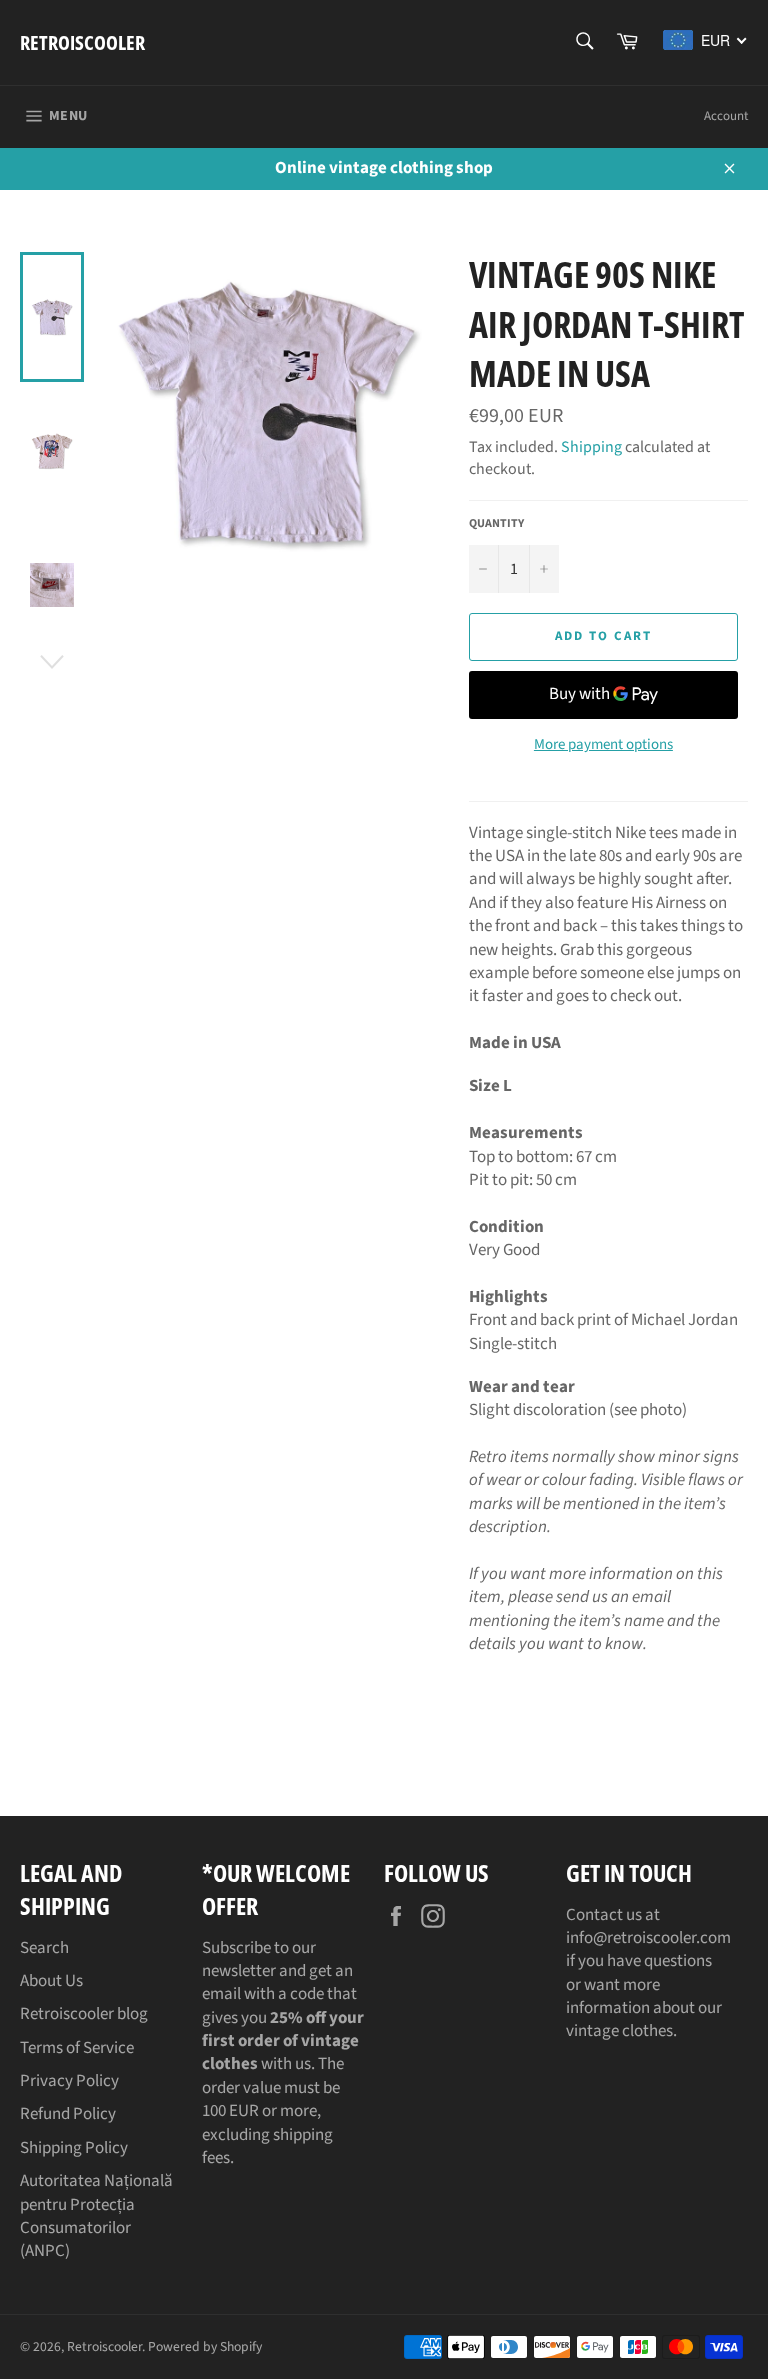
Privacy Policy (69, 2081)
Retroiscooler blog (84, 2014)
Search (44, 1948)
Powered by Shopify (205, 2346)
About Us (51, 1981)
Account (726, 116)
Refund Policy (68, 2114)
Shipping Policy (74, 2148)
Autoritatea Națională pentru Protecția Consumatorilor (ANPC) (96, 2216)
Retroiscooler (82, 42)
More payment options (603, 745)
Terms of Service (77, 2048)
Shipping (591, 447)
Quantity (496, 524)
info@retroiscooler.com (648, 1938)
